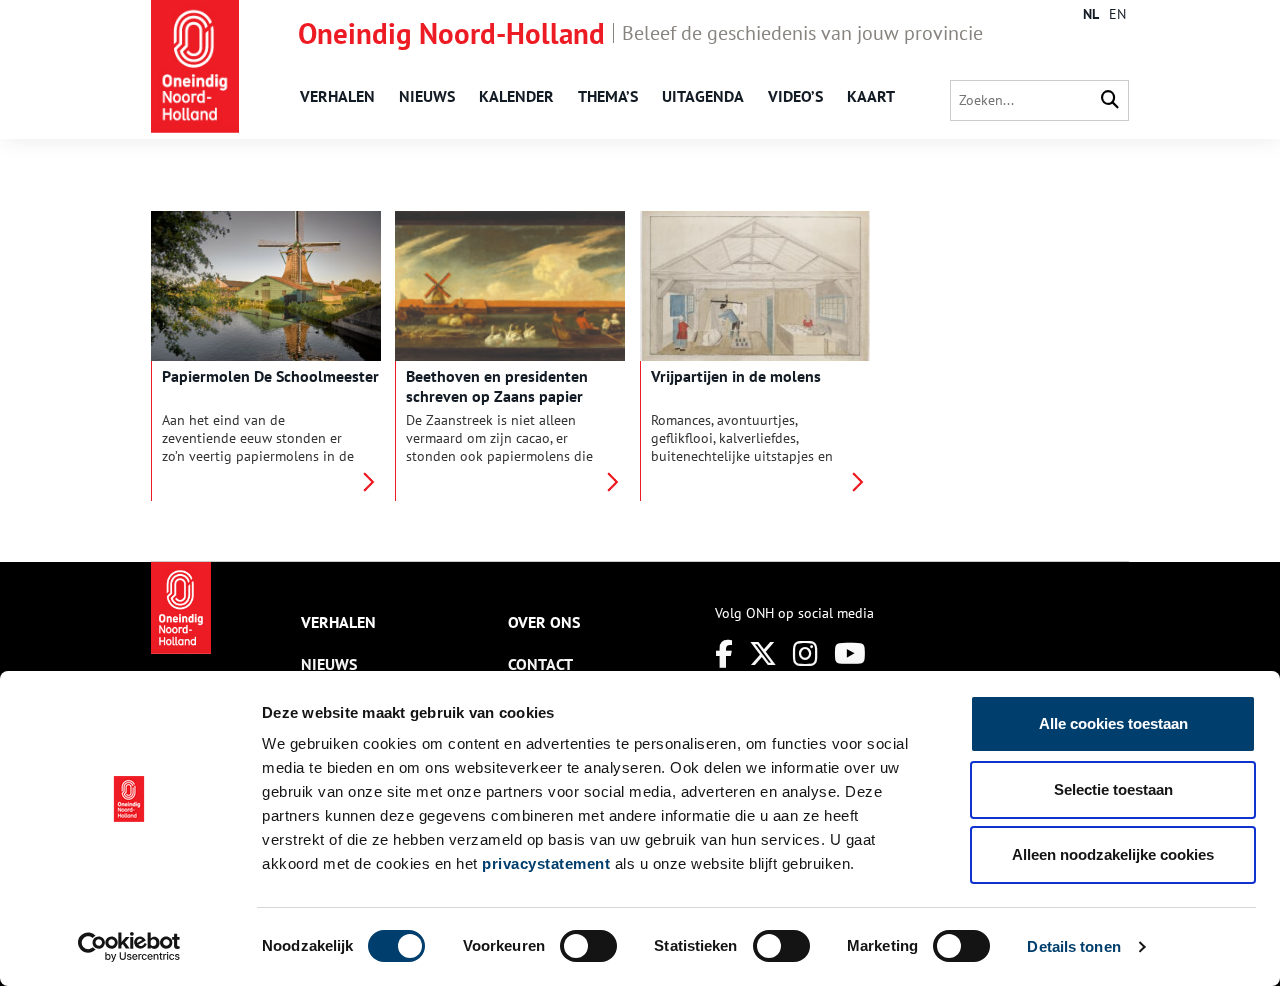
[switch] (588, 946)
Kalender (516, 96)
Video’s (795, 96)
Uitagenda (703, 96)
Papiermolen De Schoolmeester (270, 376)
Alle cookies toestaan (1113, 723)
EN (1117, 14)
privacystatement (546, 863)
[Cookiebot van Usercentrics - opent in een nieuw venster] (129, 947)
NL (1091, 14)
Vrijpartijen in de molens (736, 376)
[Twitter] (763, 653)
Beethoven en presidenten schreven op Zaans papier (497, 386)
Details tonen (1073, 946)
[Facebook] (724, 653)
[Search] (1110, 100)
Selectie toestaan (1113, 789)
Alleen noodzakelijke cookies (1113, 854)
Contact (540, 664)
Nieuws (427, 96)
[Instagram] (805, 653)
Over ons (544, 622)
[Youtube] (850, 653)
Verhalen (337, 96)
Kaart (871, 96)
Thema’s (608, 96)
